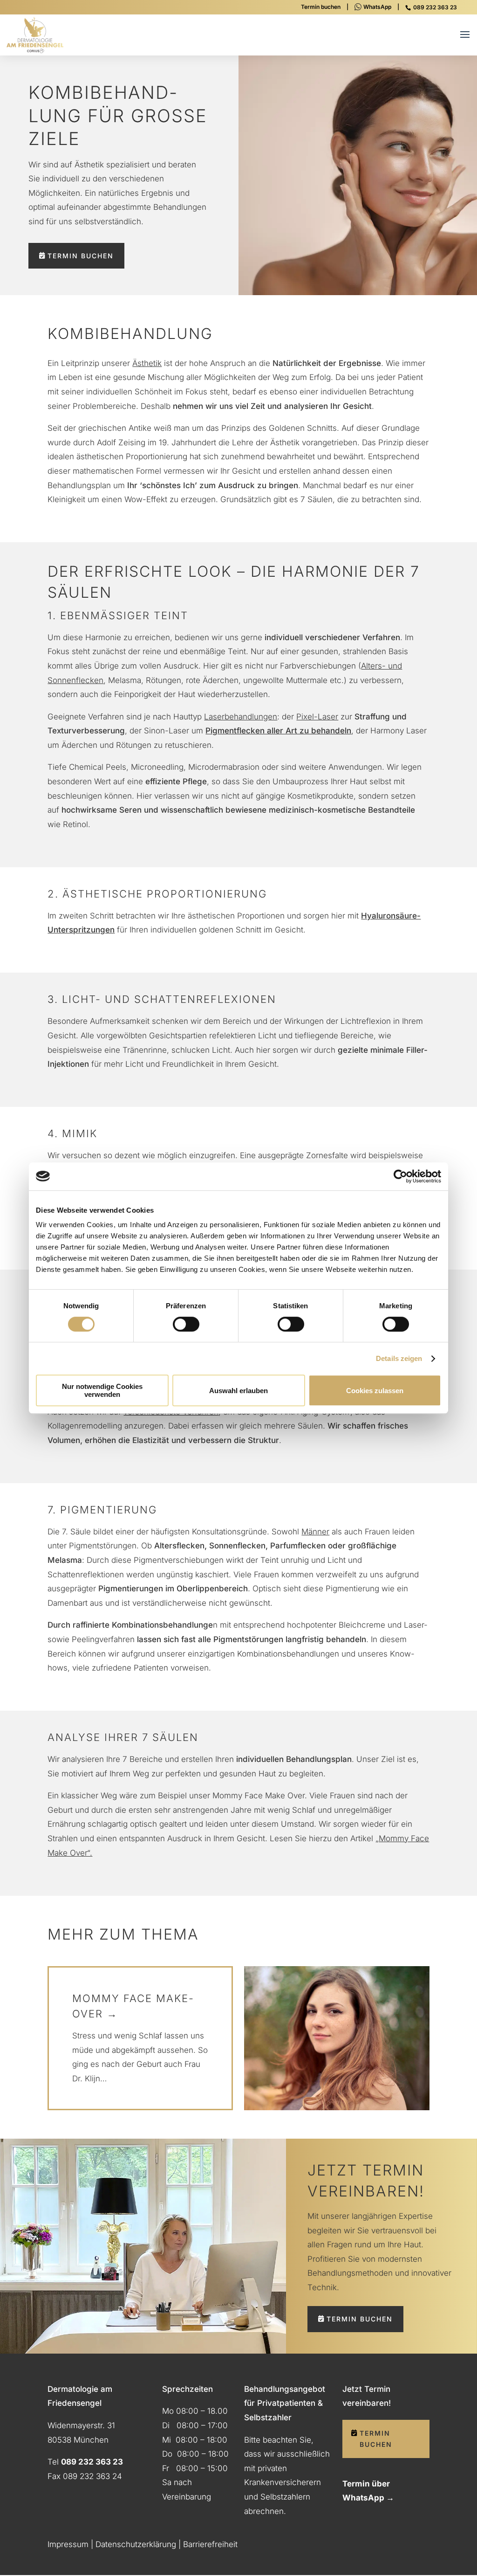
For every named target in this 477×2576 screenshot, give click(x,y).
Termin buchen (321, 7)
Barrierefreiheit (210, 2544)
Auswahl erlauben (238, 1391)
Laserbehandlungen (241, 717)
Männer (315, 1532)
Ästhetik (147, 363)
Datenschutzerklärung (136, 2544)
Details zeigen (399, 1358)
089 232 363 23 (435, 7)
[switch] (186, 1324)
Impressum (68, 2544)
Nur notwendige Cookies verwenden (102, 1390)
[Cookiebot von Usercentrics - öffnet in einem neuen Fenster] (400, 1176)
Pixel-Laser (317, 717)
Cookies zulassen (375, 1391)
